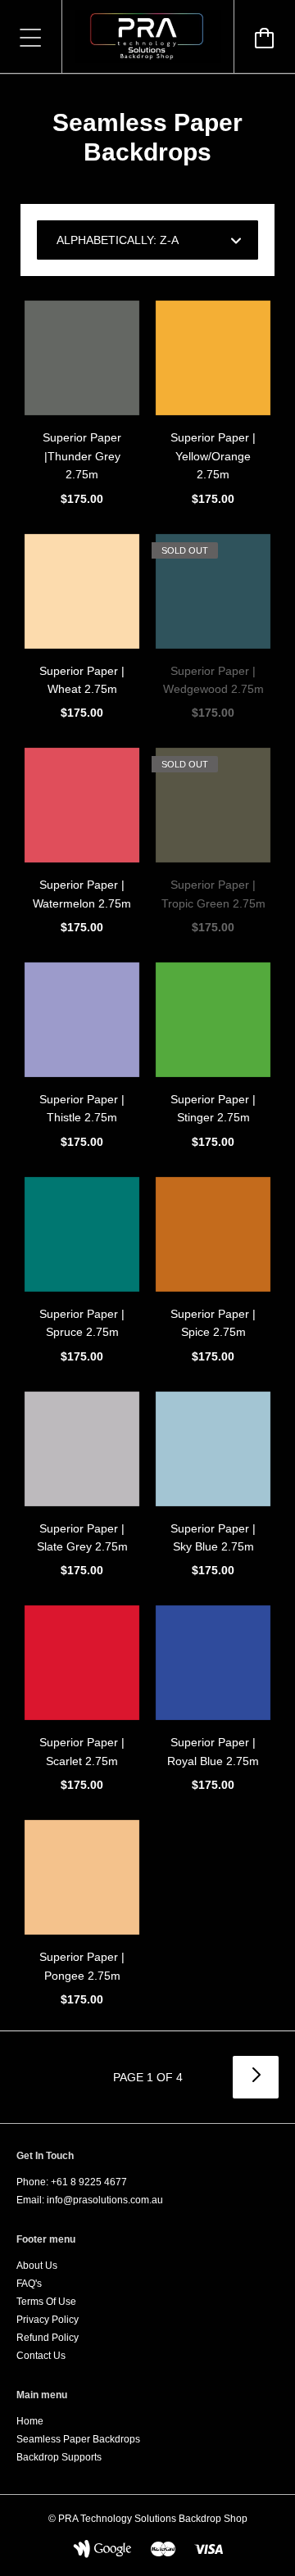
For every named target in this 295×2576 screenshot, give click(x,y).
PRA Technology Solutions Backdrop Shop (153, 2519)
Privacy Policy (48, 2320)
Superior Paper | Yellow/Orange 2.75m (213, 456)
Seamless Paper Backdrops (78, 2439)
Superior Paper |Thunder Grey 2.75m (82, 456)
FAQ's (29, 2284)
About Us (37, 2266)
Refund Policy (48, 2338)
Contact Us (41, 2356)
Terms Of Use (46, 2302)
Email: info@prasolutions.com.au (90, 2200)
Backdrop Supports (59, 2457)
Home (30, 2421)
